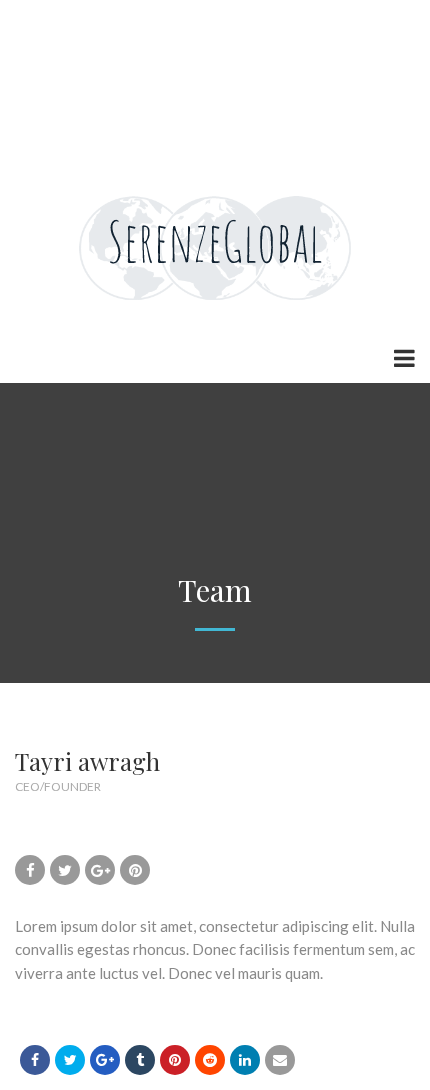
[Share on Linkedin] (210, 1060)
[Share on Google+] (105, 1060)
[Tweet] (70, 1060)
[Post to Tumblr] (140, 1060)
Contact (139, 100)
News (49, 60)
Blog (130, 140)
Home (51, 20)
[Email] (280, 1060)
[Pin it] (175, 1060)
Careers (125, 60)
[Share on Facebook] (35, 1060)
